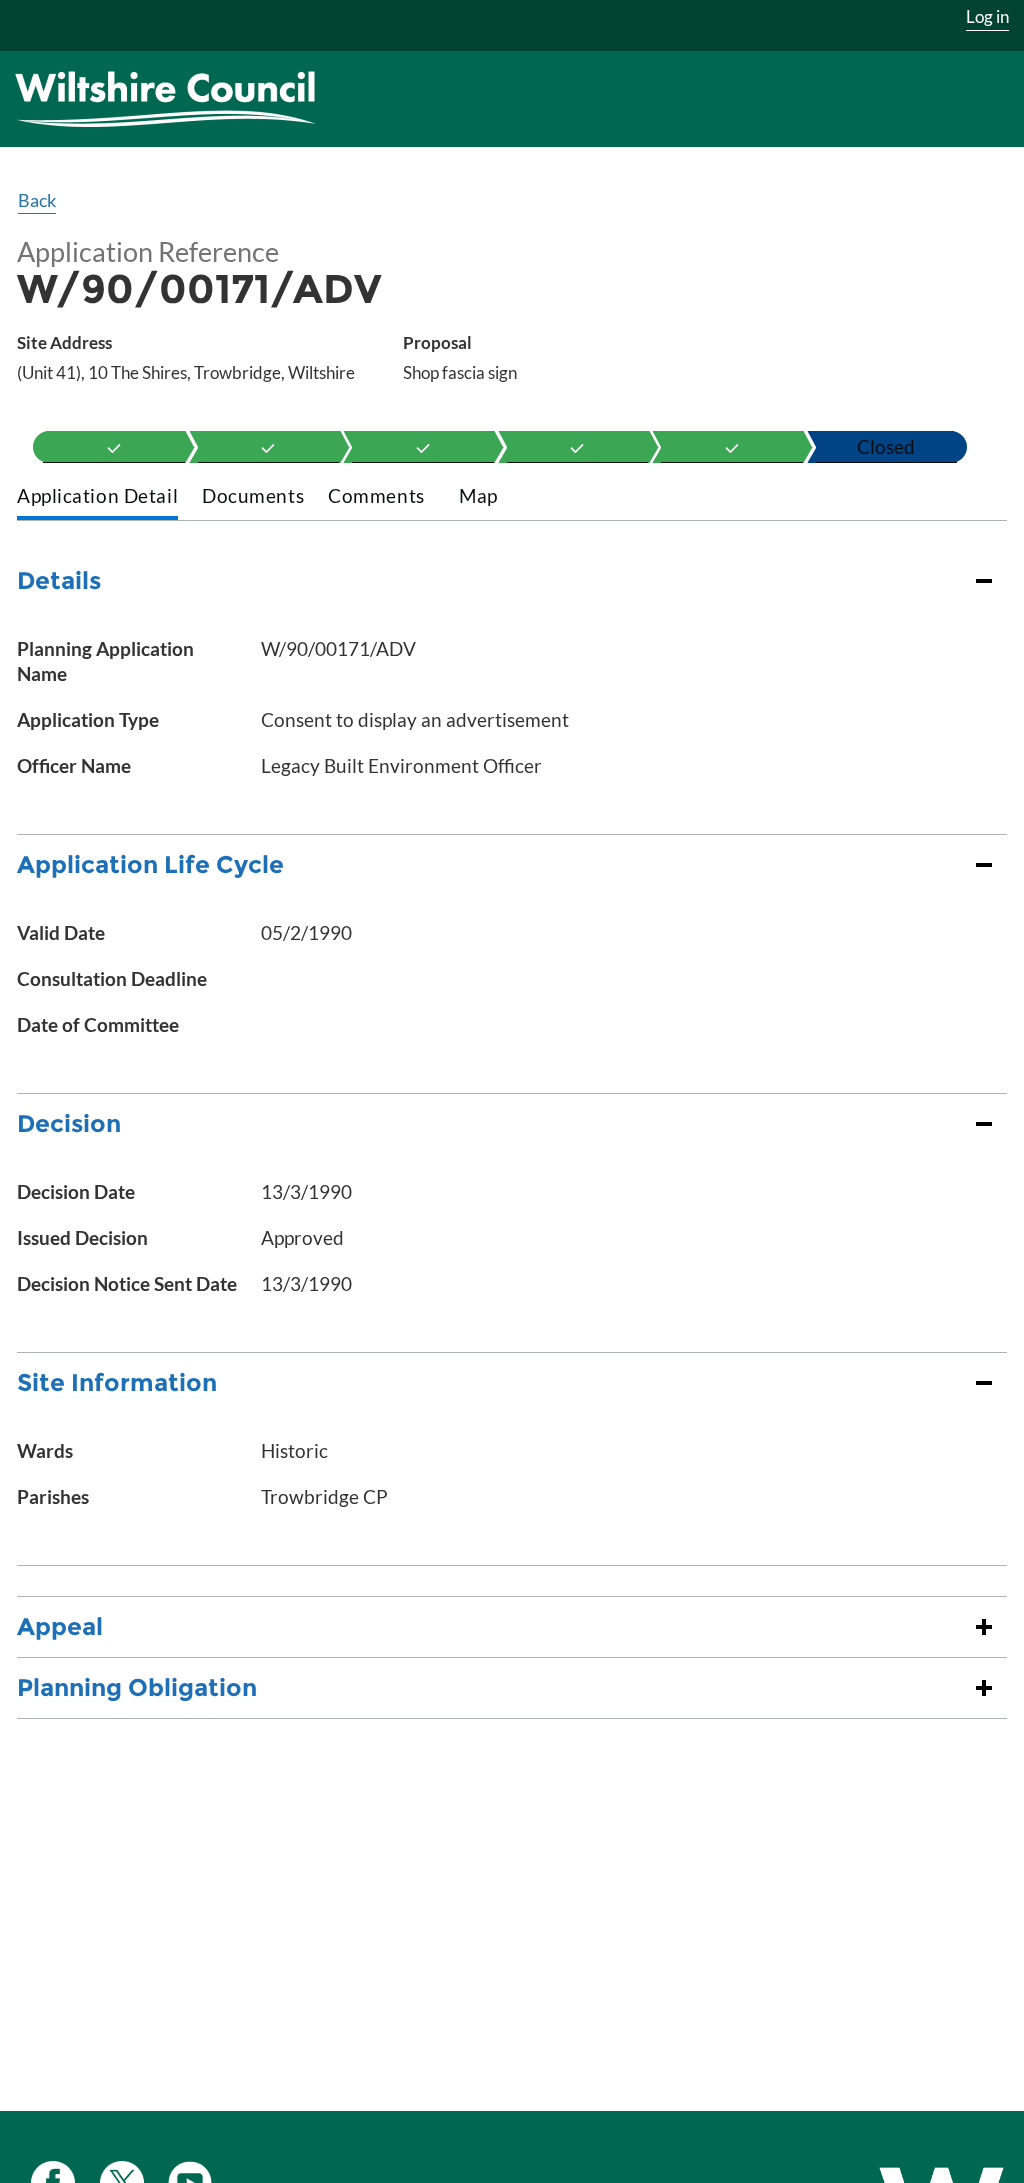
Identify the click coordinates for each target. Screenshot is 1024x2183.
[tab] (97, 497)
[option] (114, 447)
